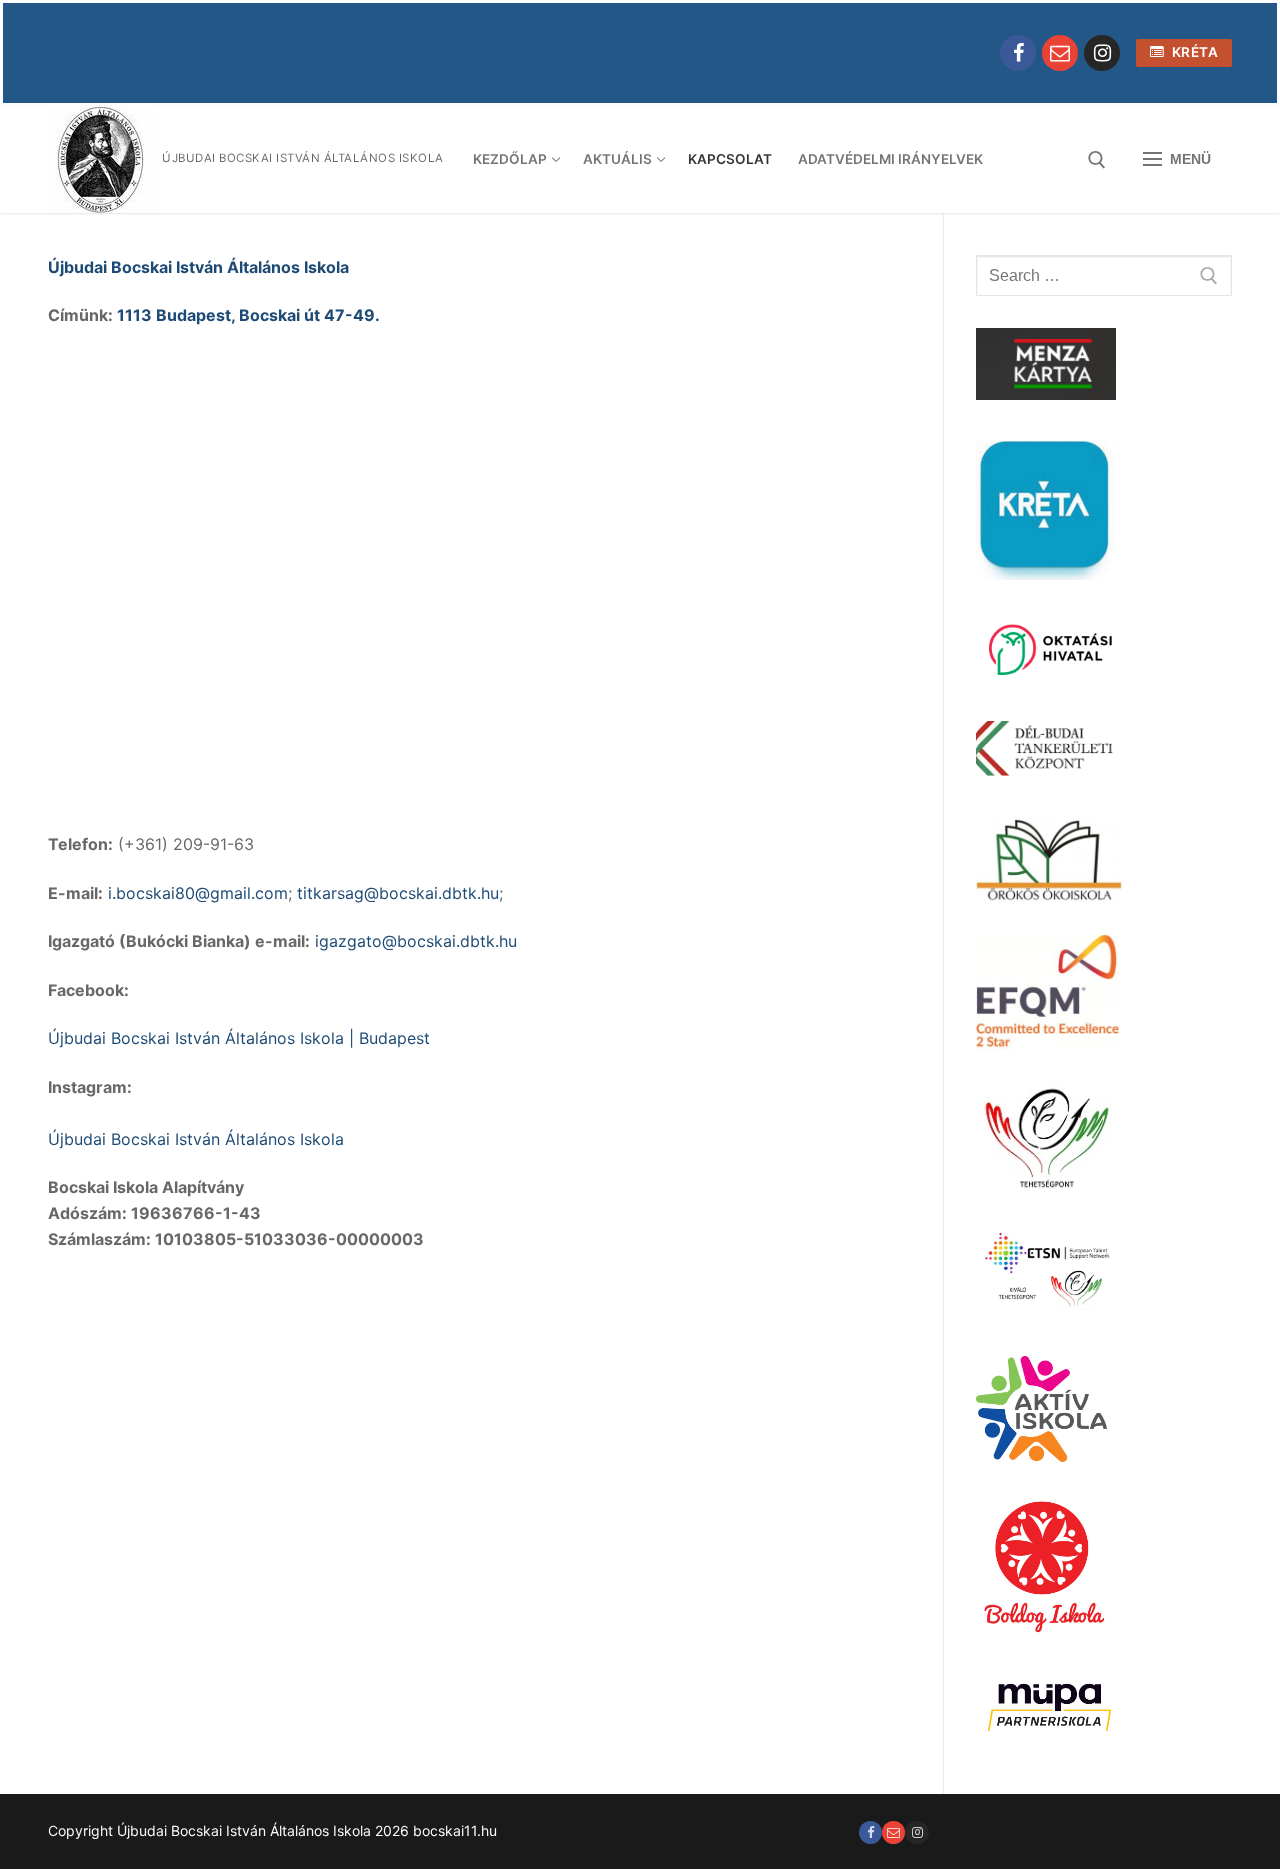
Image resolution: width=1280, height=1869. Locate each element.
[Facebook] (1018, 53)
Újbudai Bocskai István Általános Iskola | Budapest (239, 1038)
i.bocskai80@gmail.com (198, 893)
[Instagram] (1102, 53)
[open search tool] (1097, 160)
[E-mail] (1060, 53)
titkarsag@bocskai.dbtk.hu (398, 893)
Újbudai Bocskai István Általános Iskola (198, 267)
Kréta (1193, 52)
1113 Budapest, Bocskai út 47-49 (246, 315)
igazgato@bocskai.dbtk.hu (416, 941)
